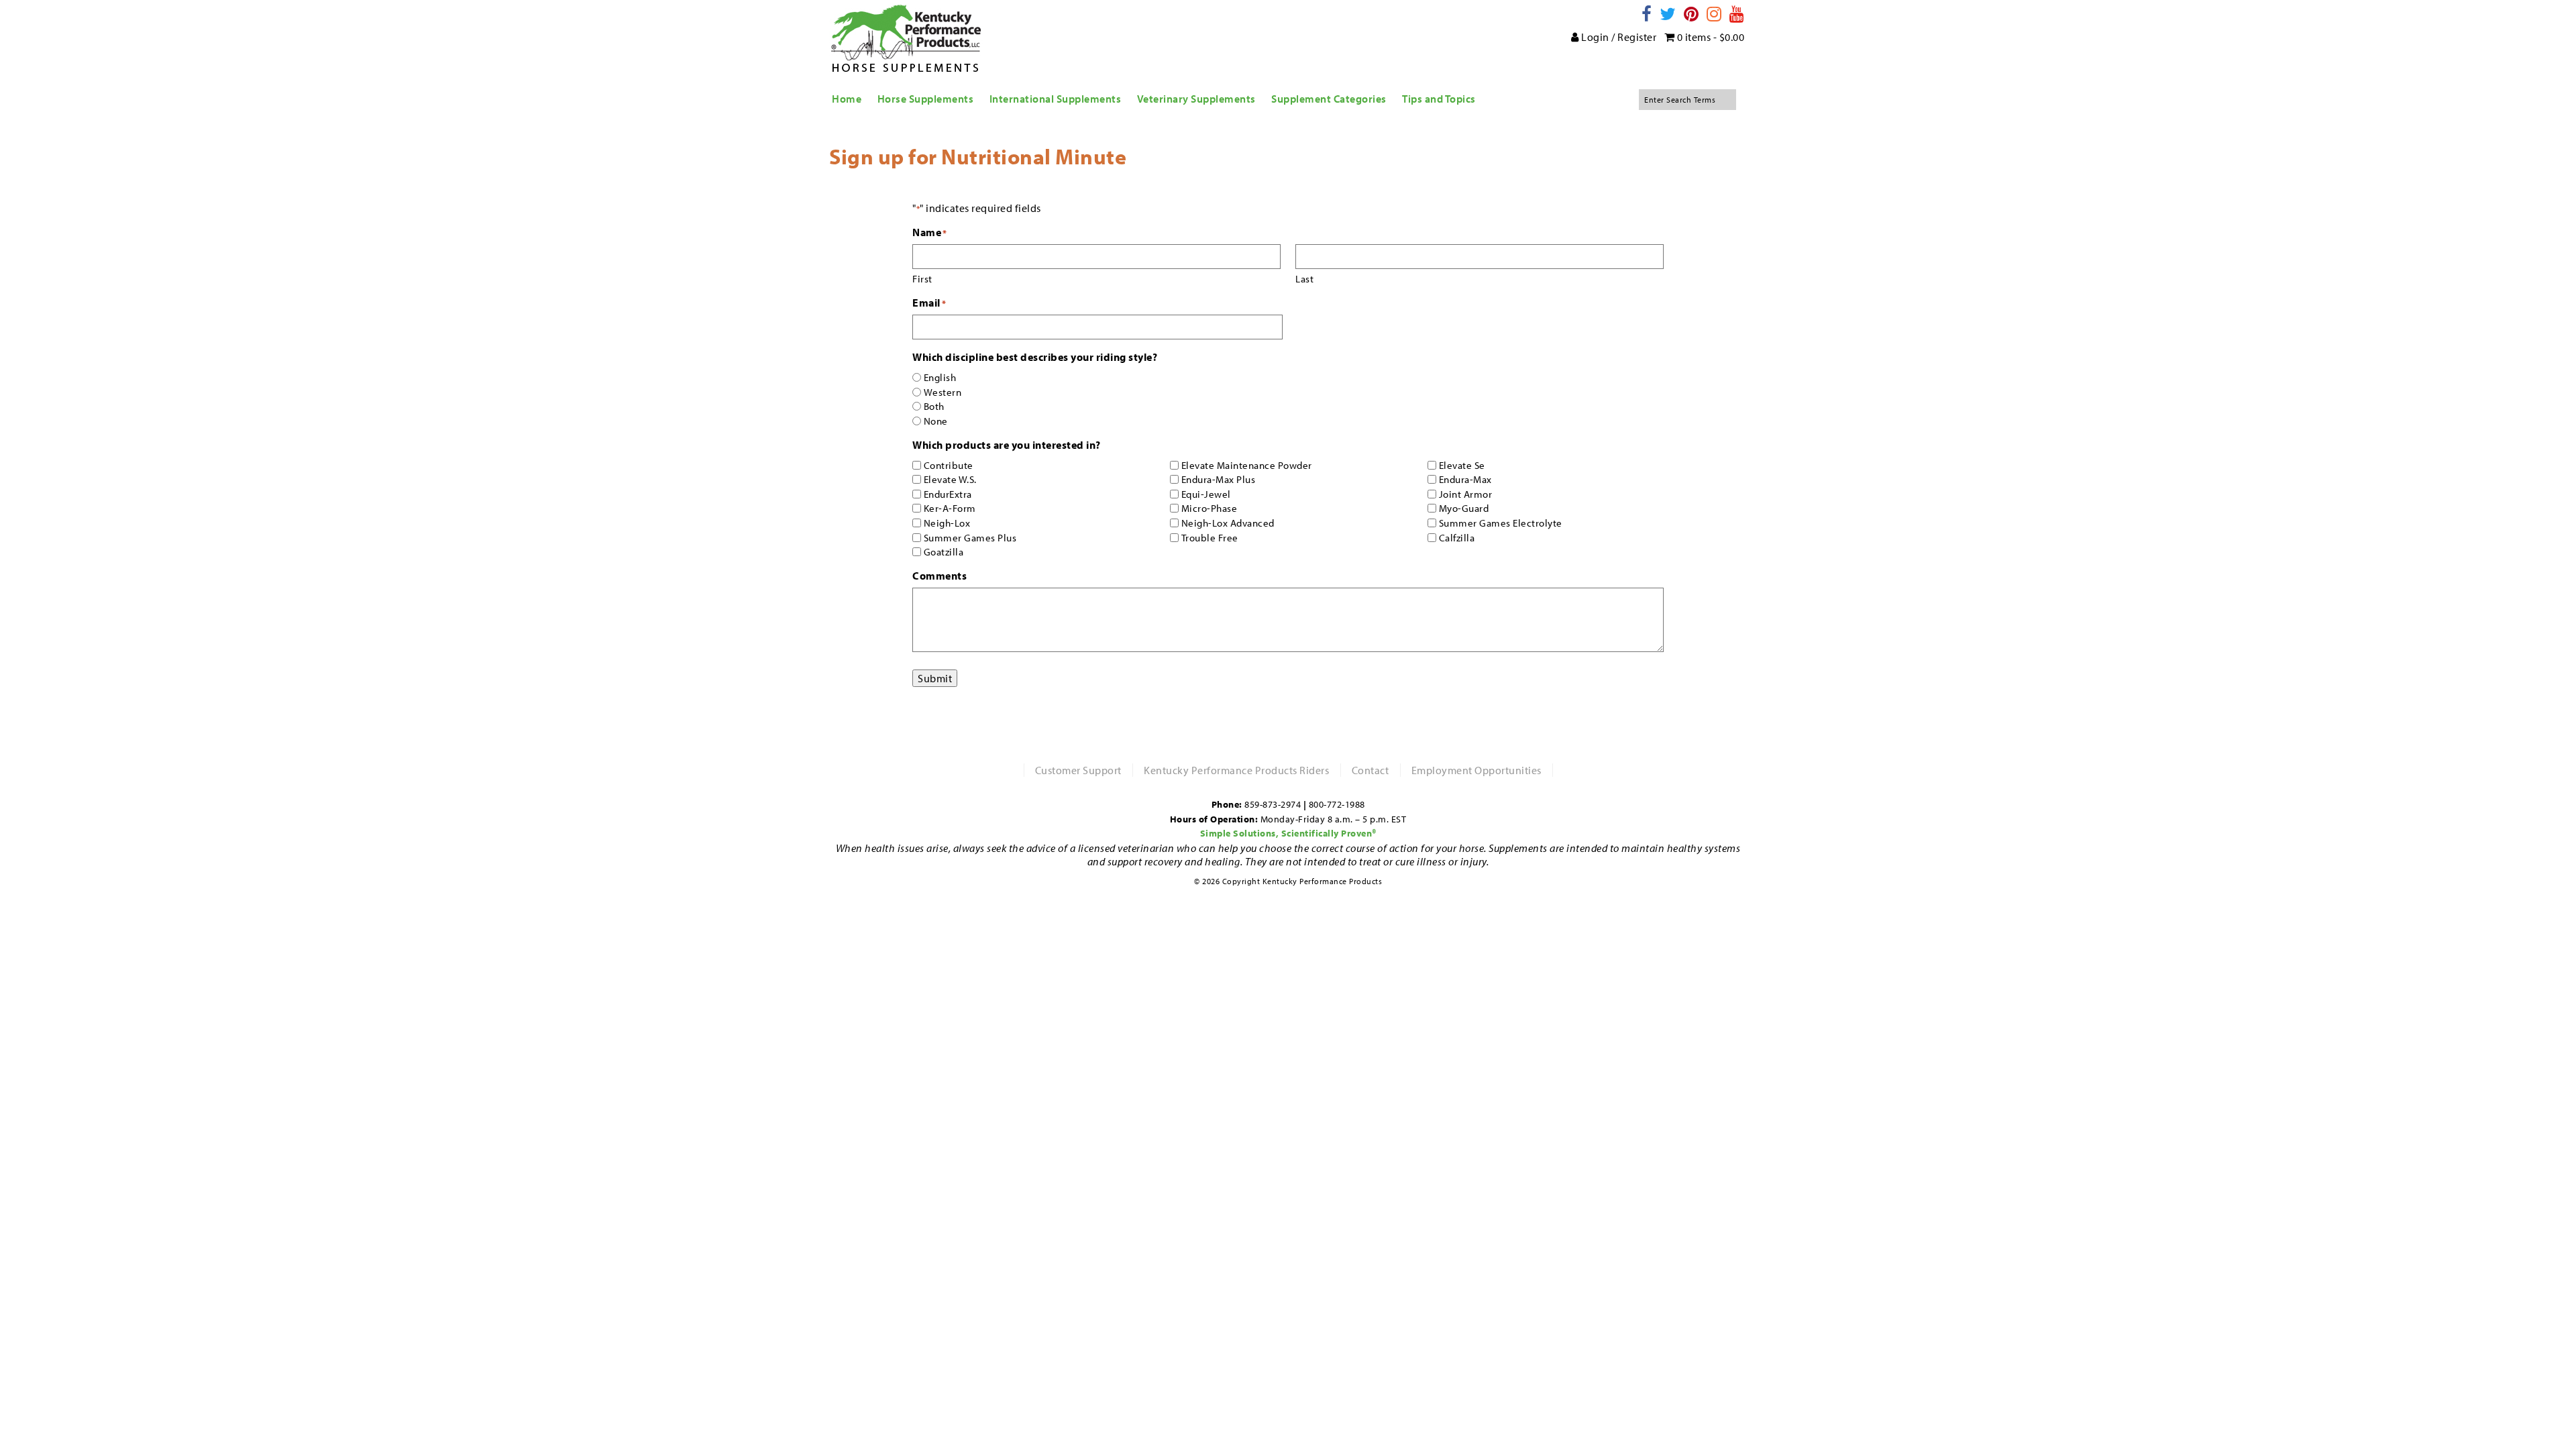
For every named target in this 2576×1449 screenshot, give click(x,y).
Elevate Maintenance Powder (1247, 465)
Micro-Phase (1210, 508)
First (922, 279)
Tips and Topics (1439, 99)
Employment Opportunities (1477, 770)
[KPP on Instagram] (1714, 14)
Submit (935, 678)
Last (1304, 279)
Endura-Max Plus (1219, 479)
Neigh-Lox (947, 523)
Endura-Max (1465, 479)
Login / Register (1618, 37)
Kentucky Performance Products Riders (1236, 770)
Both (934, 406)
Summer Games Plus (970, 538)
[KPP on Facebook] (1647, 14)
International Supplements (1056, 99)
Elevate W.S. (950, 479)
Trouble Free (1210, 538)
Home (847, 99)
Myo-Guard (1464, 508)
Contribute (949, 465)
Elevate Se (1462, 465)
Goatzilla (944, 552)
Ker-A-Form (950, 508)
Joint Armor (1466, 494)
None (936, 421)
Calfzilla (1457, 538)
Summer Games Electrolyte (1501, 523)
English (940, 377)
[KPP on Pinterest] (1692, 14)
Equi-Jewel (1206, 494)
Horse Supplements (926, 99)
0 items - (1709, 37)
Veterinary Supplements (1196, 99)
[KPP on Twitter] (1668, 14)
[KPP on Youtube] (1737, 14)
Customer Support (1078, 770)
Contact (1371, 770)
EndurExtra (948, 494)
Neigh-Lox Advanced (1228, 523)
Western (943, 392)
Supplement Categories (1329, 99)
